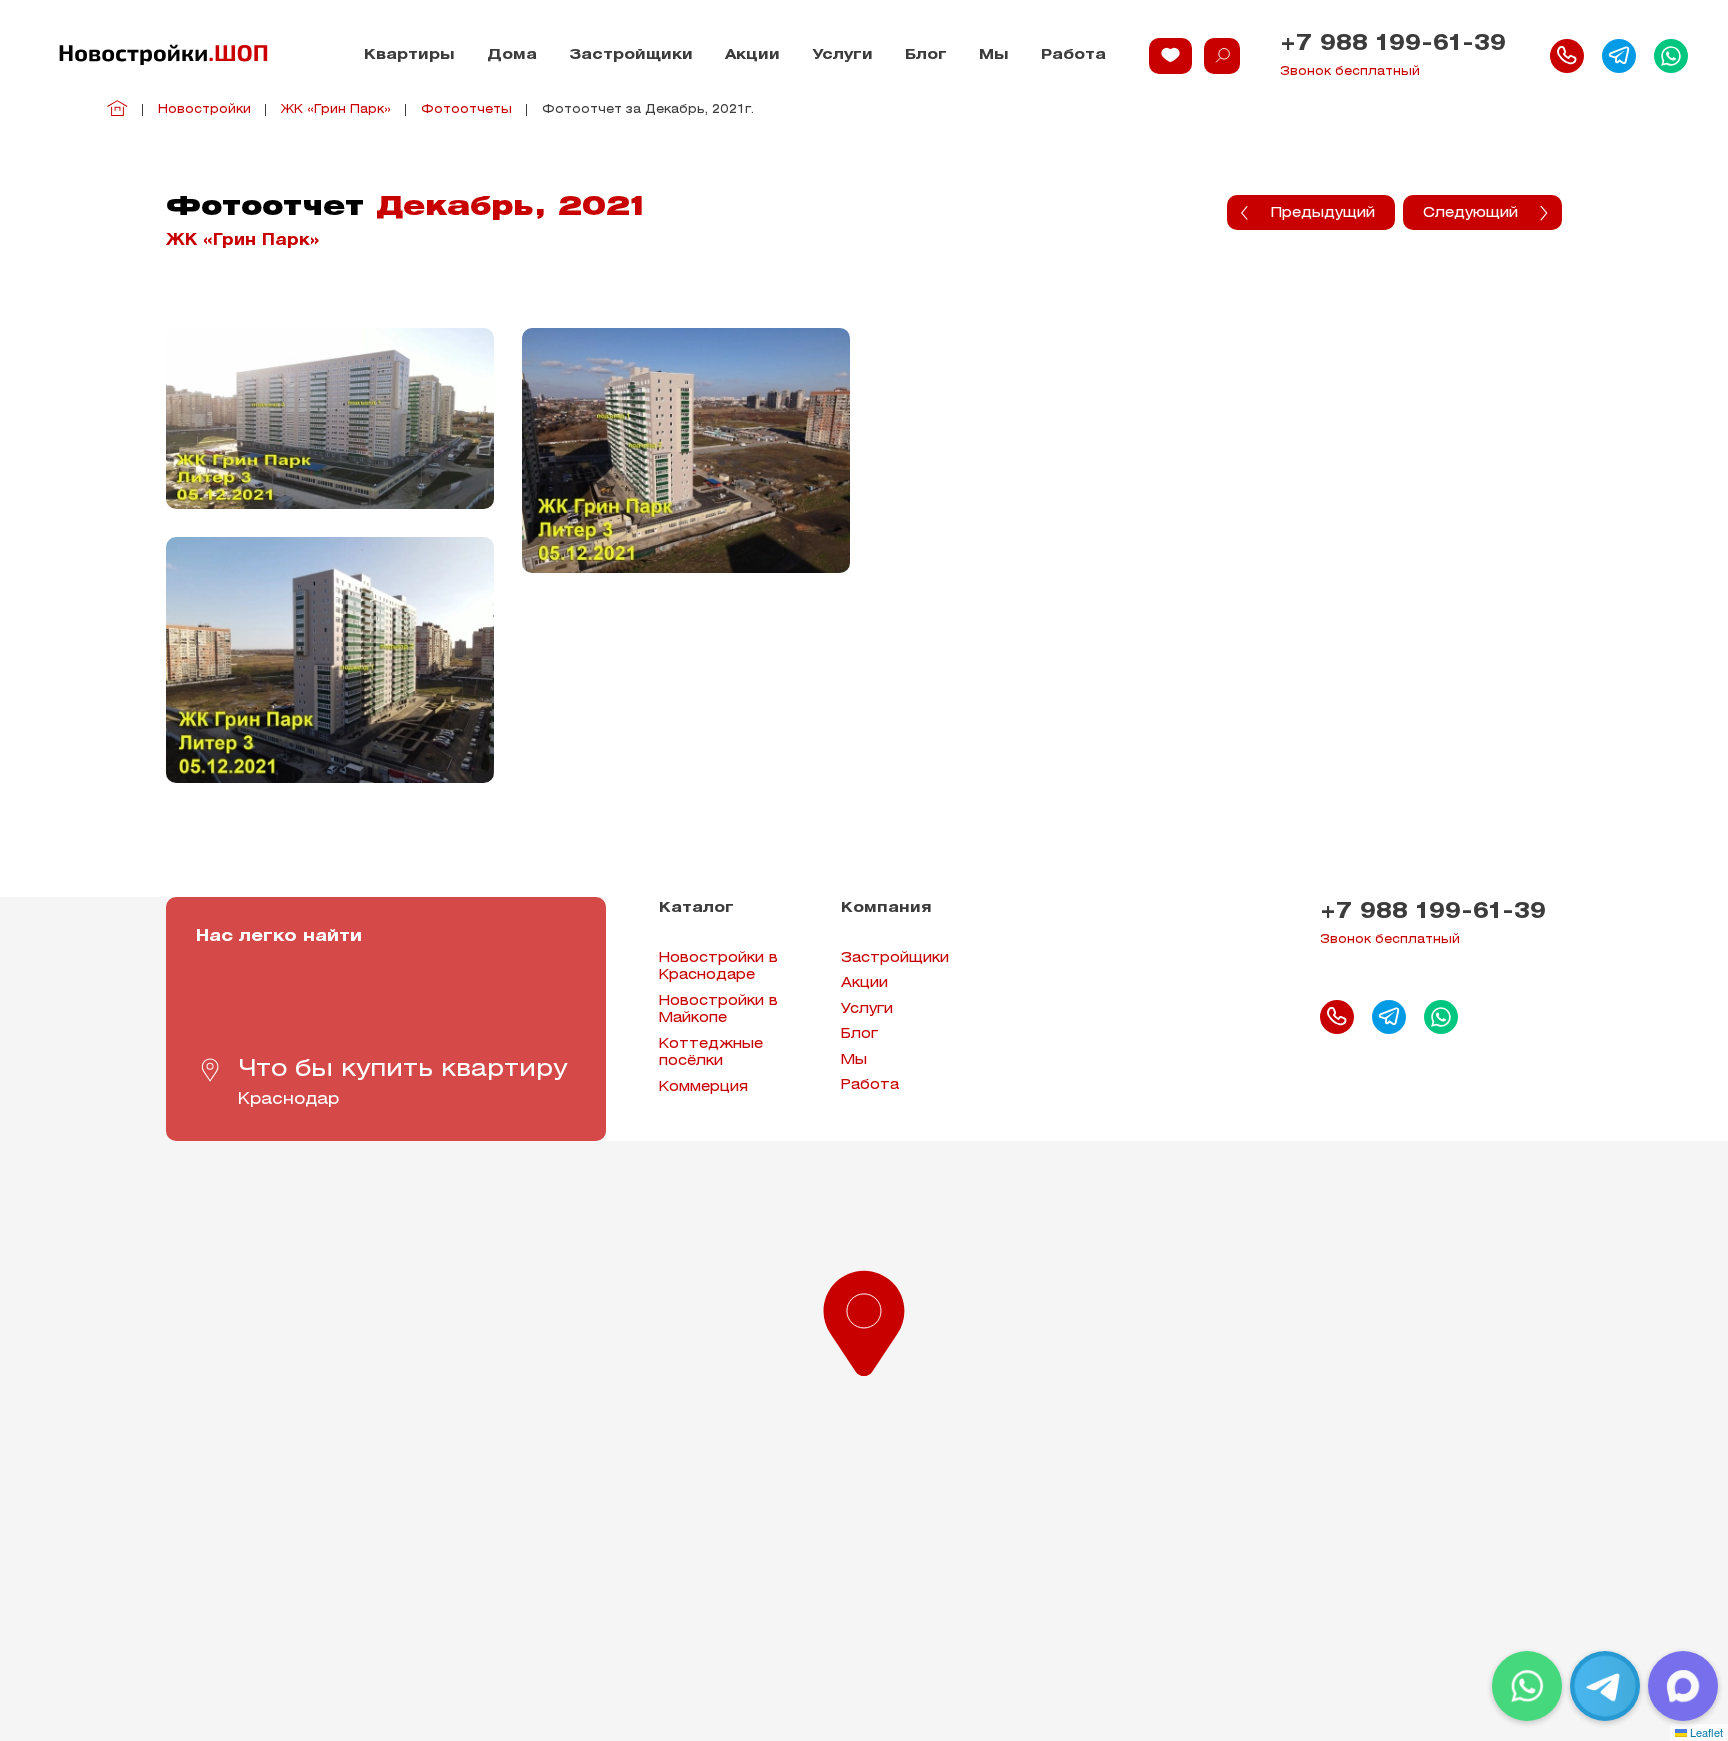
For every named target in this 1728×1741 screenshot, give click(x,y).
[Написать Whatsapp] (1671, 56)
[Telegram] (1605, 1686)
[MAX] (1683, 1686)
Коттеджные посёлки (711, 1053)
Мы (994, 55)
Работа (1073, 55)
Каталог (696, 908)
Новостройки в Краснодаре (718, 967)
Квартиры (409, 55)
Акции (752, 55)
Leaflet (1705, 1732)
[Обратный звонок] (1567, 56)
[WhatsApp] (1527, 1686)
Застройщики (631, 55)
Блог (926, 55)
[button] (864, 1319)
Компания (886, 908)
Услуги (842, 55)
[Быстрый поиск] (1222, 56)
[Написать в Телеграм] (1619, 56)
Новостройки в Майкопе (718, 1010)
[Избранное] (1170, 56)
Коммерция (703, 1087)
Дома (512, 55)
